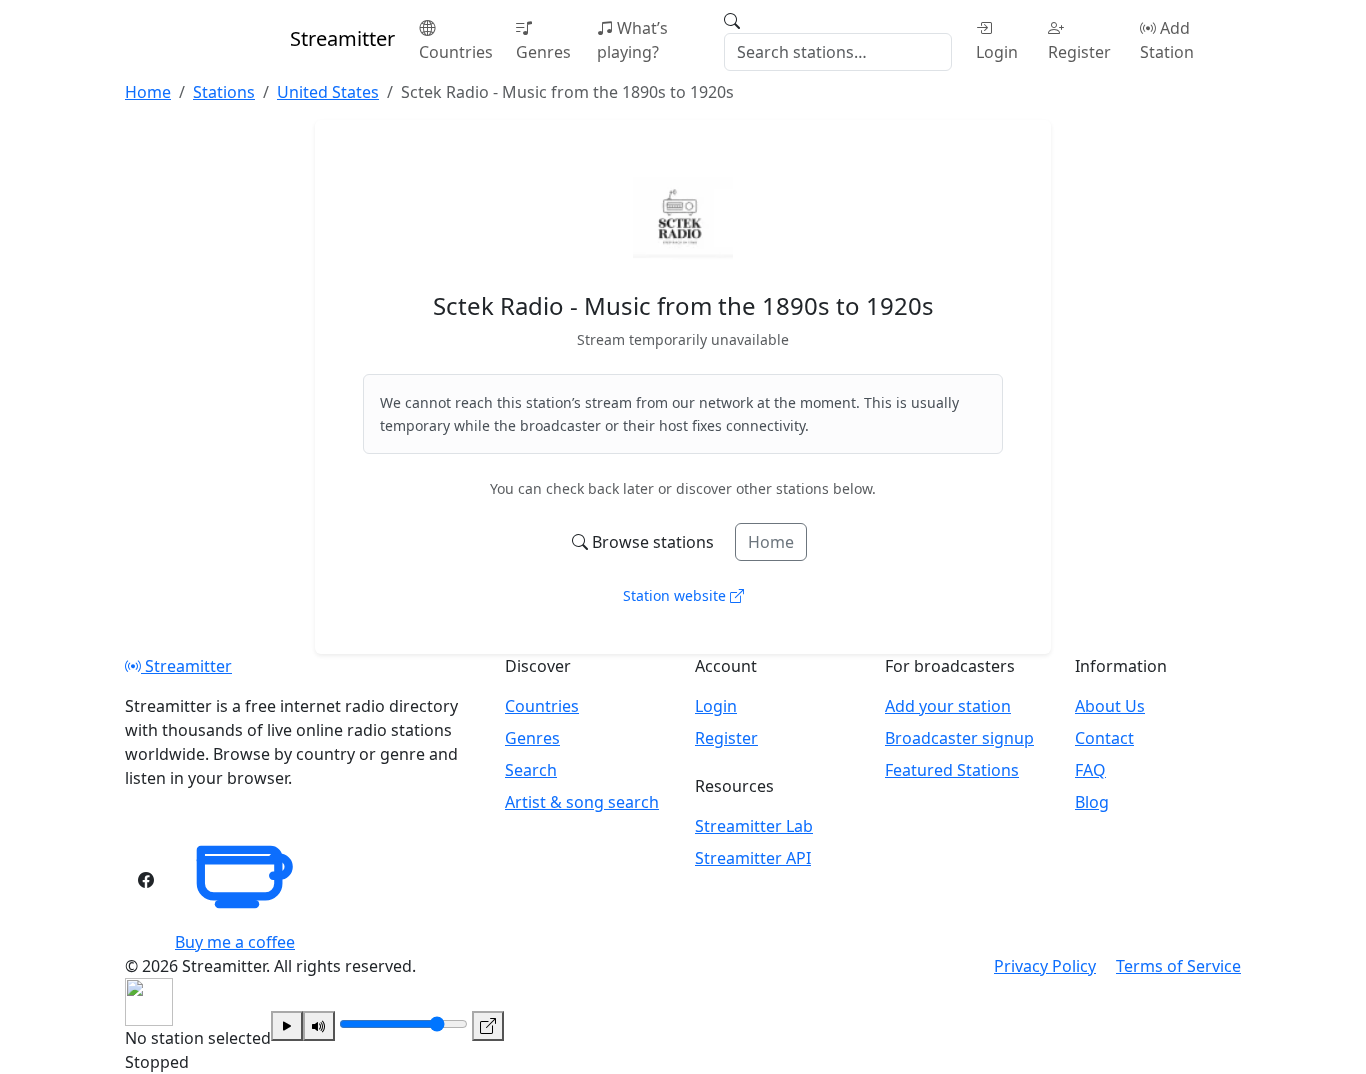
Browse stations (653, 542)
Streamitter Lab (754, 826)
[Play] (287, 1026)
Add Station (1167, 40)
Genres (543, 52)
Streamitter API (753, 858)
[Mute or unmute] (319, 1026)
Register (1079, 52)
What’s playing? (632, 40)
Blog (1092, 802)
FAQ (1090, 770)
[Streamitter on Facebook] (146, 880)
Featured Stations (952, 770)
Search (531, 770)
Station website (676, 595)
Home (771, 542)
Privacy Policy (1045, 966)
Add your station (948, 706)
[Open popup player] (488, 1026)
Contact (1104, 738)
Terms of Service (1178, 966)
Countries (456, 52)
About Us (1110, 706)
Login (997, 52)
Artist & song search (582, 802)
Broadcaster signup (959, 738)
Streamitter (186, 666)
